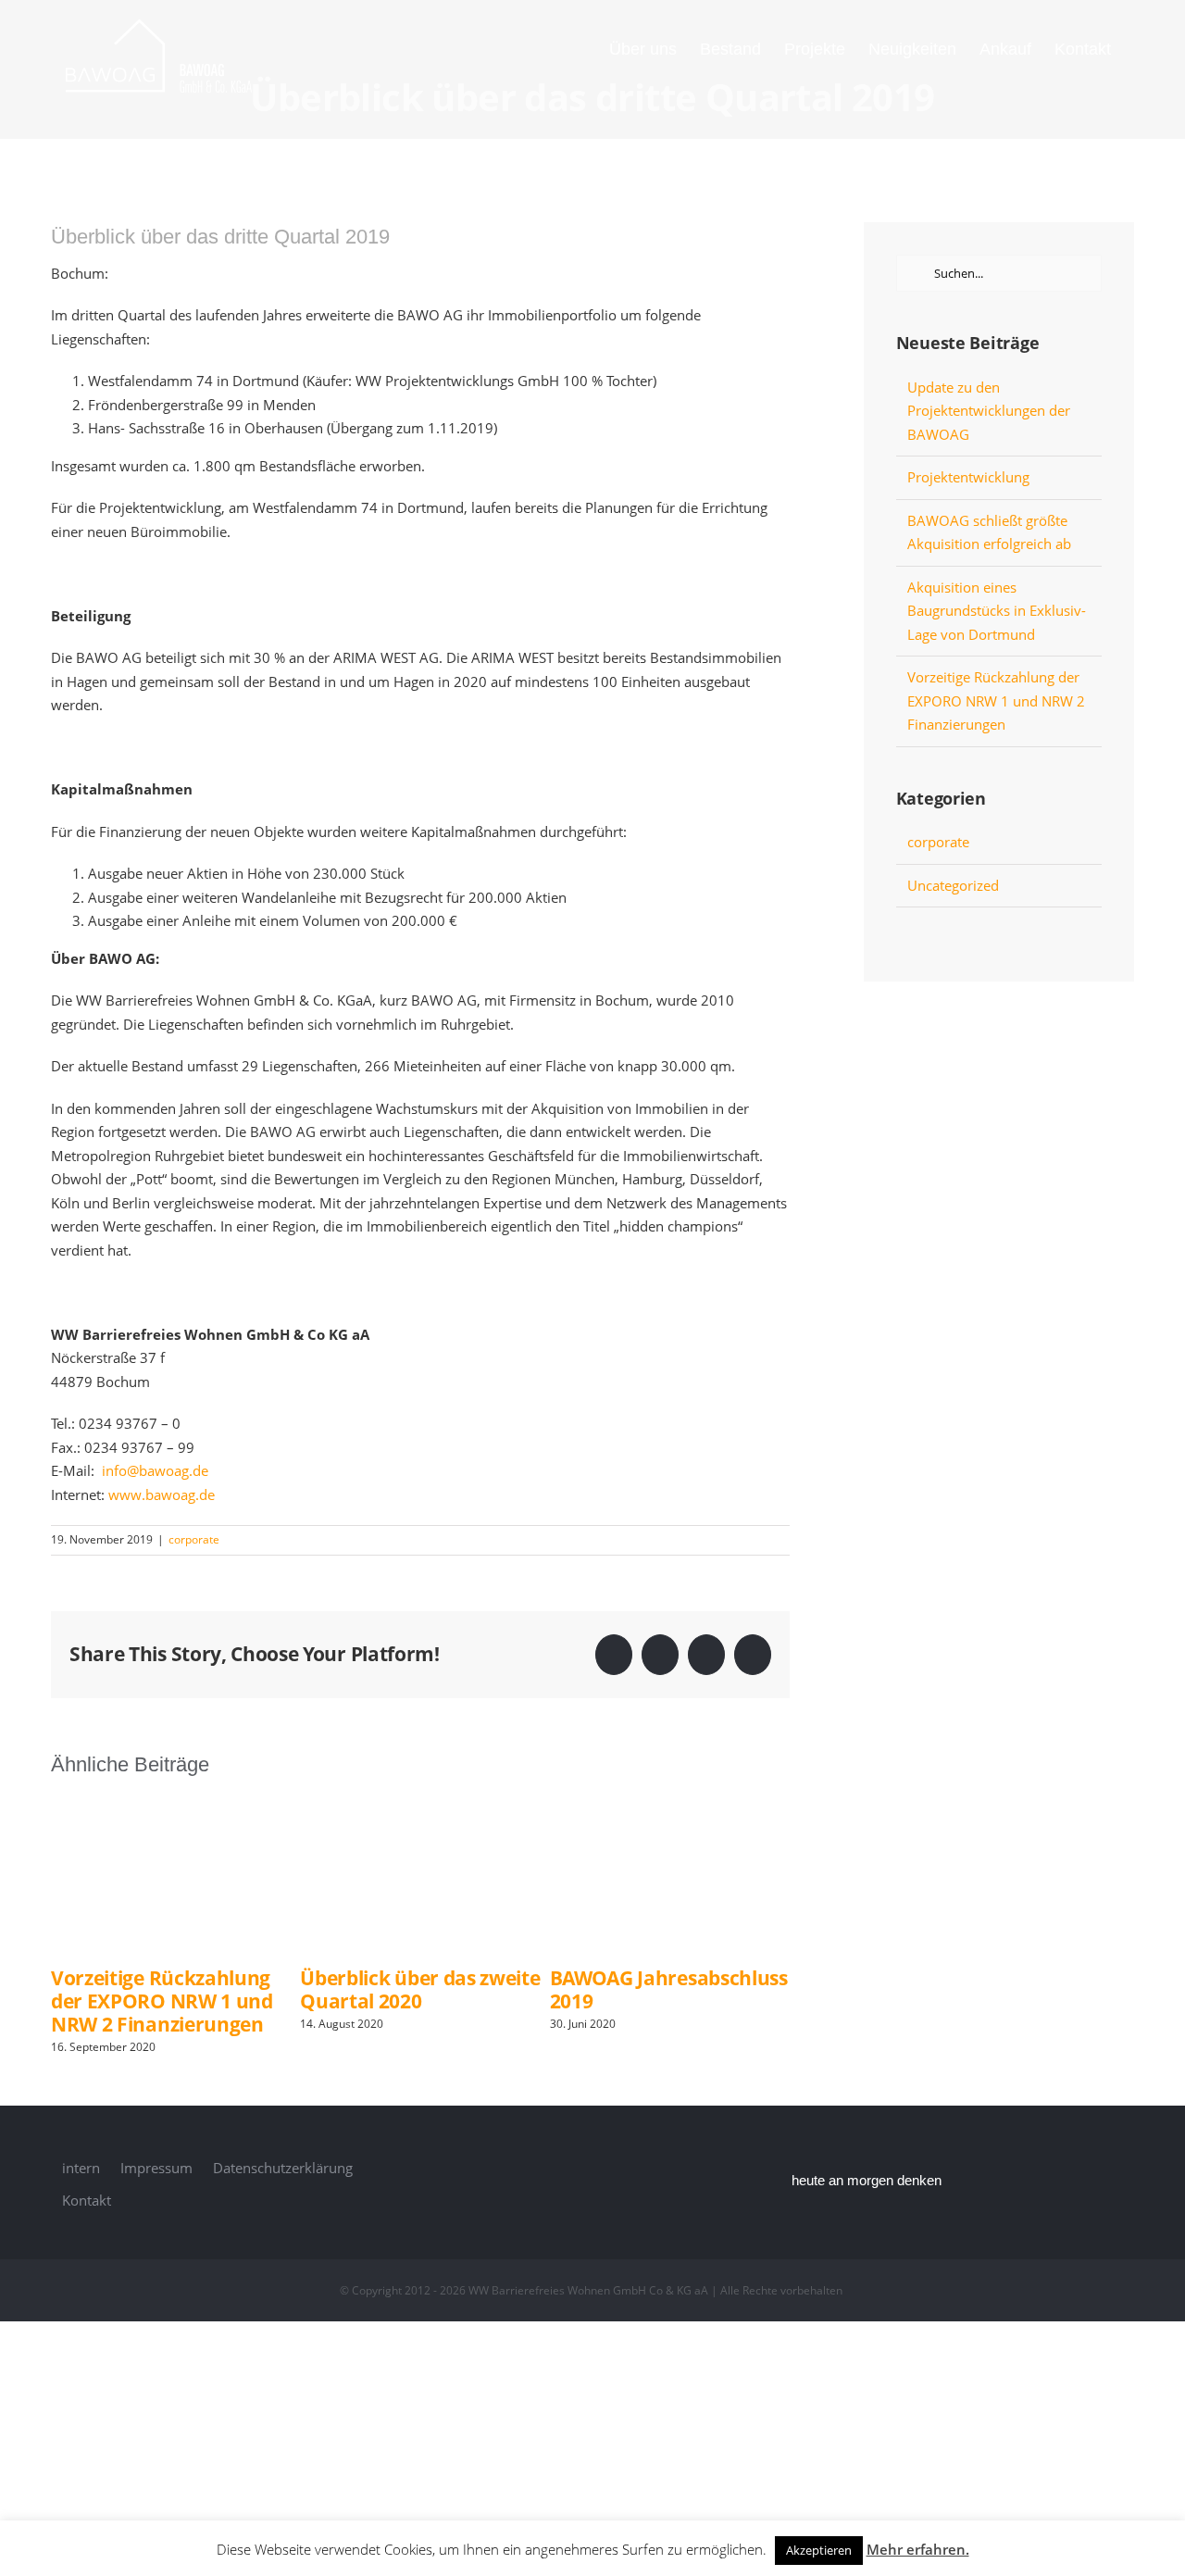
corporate (194, 1539)
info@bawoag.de (155, 1470)
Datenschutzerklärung (283, 2168)
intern (81, 2168)
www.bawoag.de (162, 1494)
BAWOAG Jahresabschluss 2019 (669, 1989)
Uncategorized (953, 885)
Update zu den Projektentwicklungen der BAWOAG (989, 411)
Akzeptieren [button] (819, 2550)
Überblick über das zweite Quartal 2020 (420, 1989)
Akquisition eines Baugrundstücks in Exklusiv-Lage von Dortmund (997, 611)
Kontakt (87, 2200)
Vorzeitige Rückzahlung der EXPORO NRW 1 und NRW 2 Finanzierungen (162, 2001)
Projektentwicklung (968, 477)
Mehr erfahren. (918, 2549)
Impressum (156, 2168)
